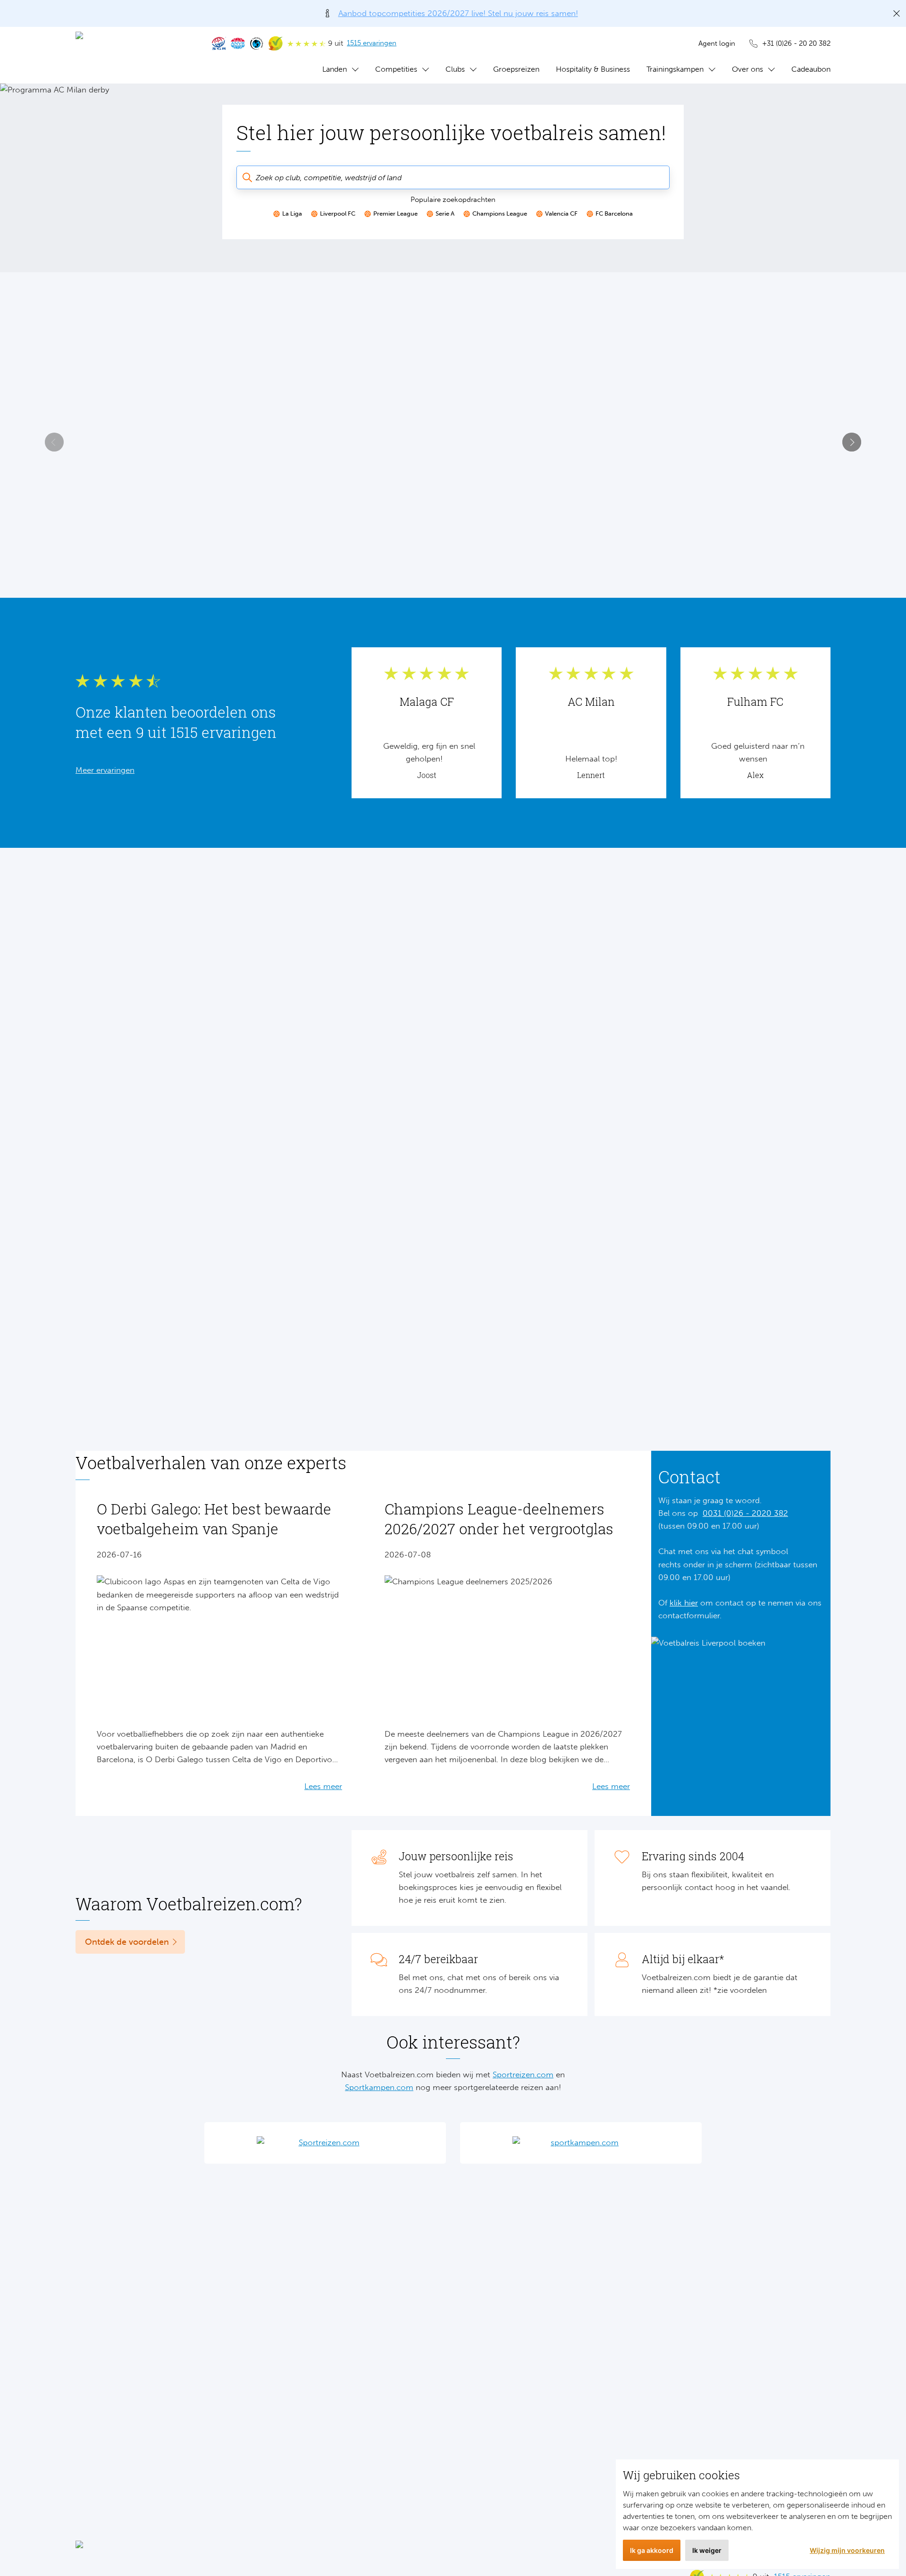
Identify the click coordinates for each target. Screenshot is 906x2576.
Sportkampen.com (379, 2087)
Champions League (500, 213)
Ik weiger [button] (707, 2550)
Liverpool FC (338, 213)
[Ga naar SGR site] (219, 43)
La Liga (292, 213)
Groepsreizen (516, 69)
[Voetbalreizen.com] (134, 55)
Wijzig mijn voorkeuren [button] (847, 2550)
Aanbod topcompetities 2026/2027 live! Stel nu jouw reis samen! (458, 13)
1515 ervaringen (372, 43)
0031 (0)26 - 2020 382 (745, 1513)
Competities (396, 69)
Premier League (395, 213)
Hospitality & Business (593, 69)
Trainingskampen (675, 69)
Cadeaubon (811, 69)
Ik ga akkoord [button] (652, 2550)
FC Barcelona (614, 213)
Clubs (455, 69)
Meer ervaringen (105, 770)
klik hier (684, 1603)
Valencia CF (561, 213)
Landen (335, 69)
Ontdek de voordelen (127, 1942)
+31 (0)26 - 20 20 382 (796, 43)
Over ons (747, 69)
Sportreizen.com (523, 2074)
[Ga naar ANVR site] (238, 43)
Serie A (445, 213)
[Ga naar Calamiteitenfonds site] (257, 43)
